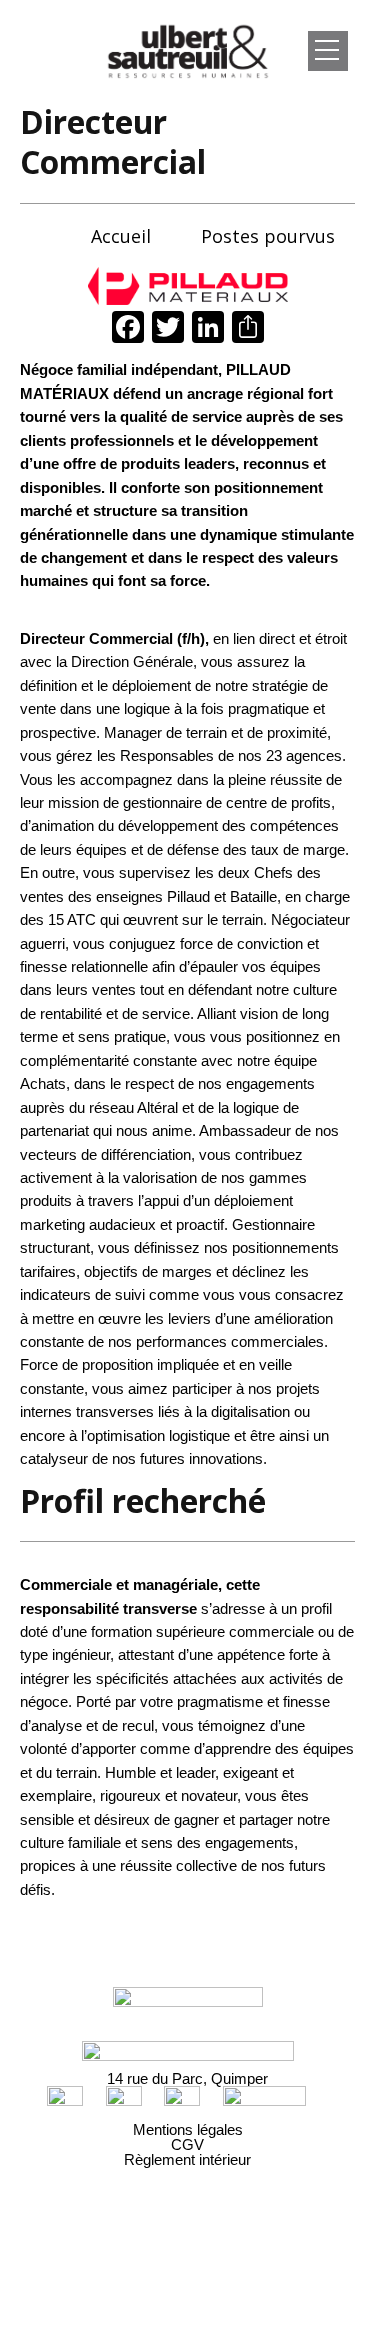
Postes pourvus (268, 236)
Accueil (121, 236)
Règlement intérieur (187, 2159)
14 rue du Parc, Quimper (187, 2078)
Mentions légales (188, 2129)
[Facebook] (128, 329)
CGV (187, 2144)
